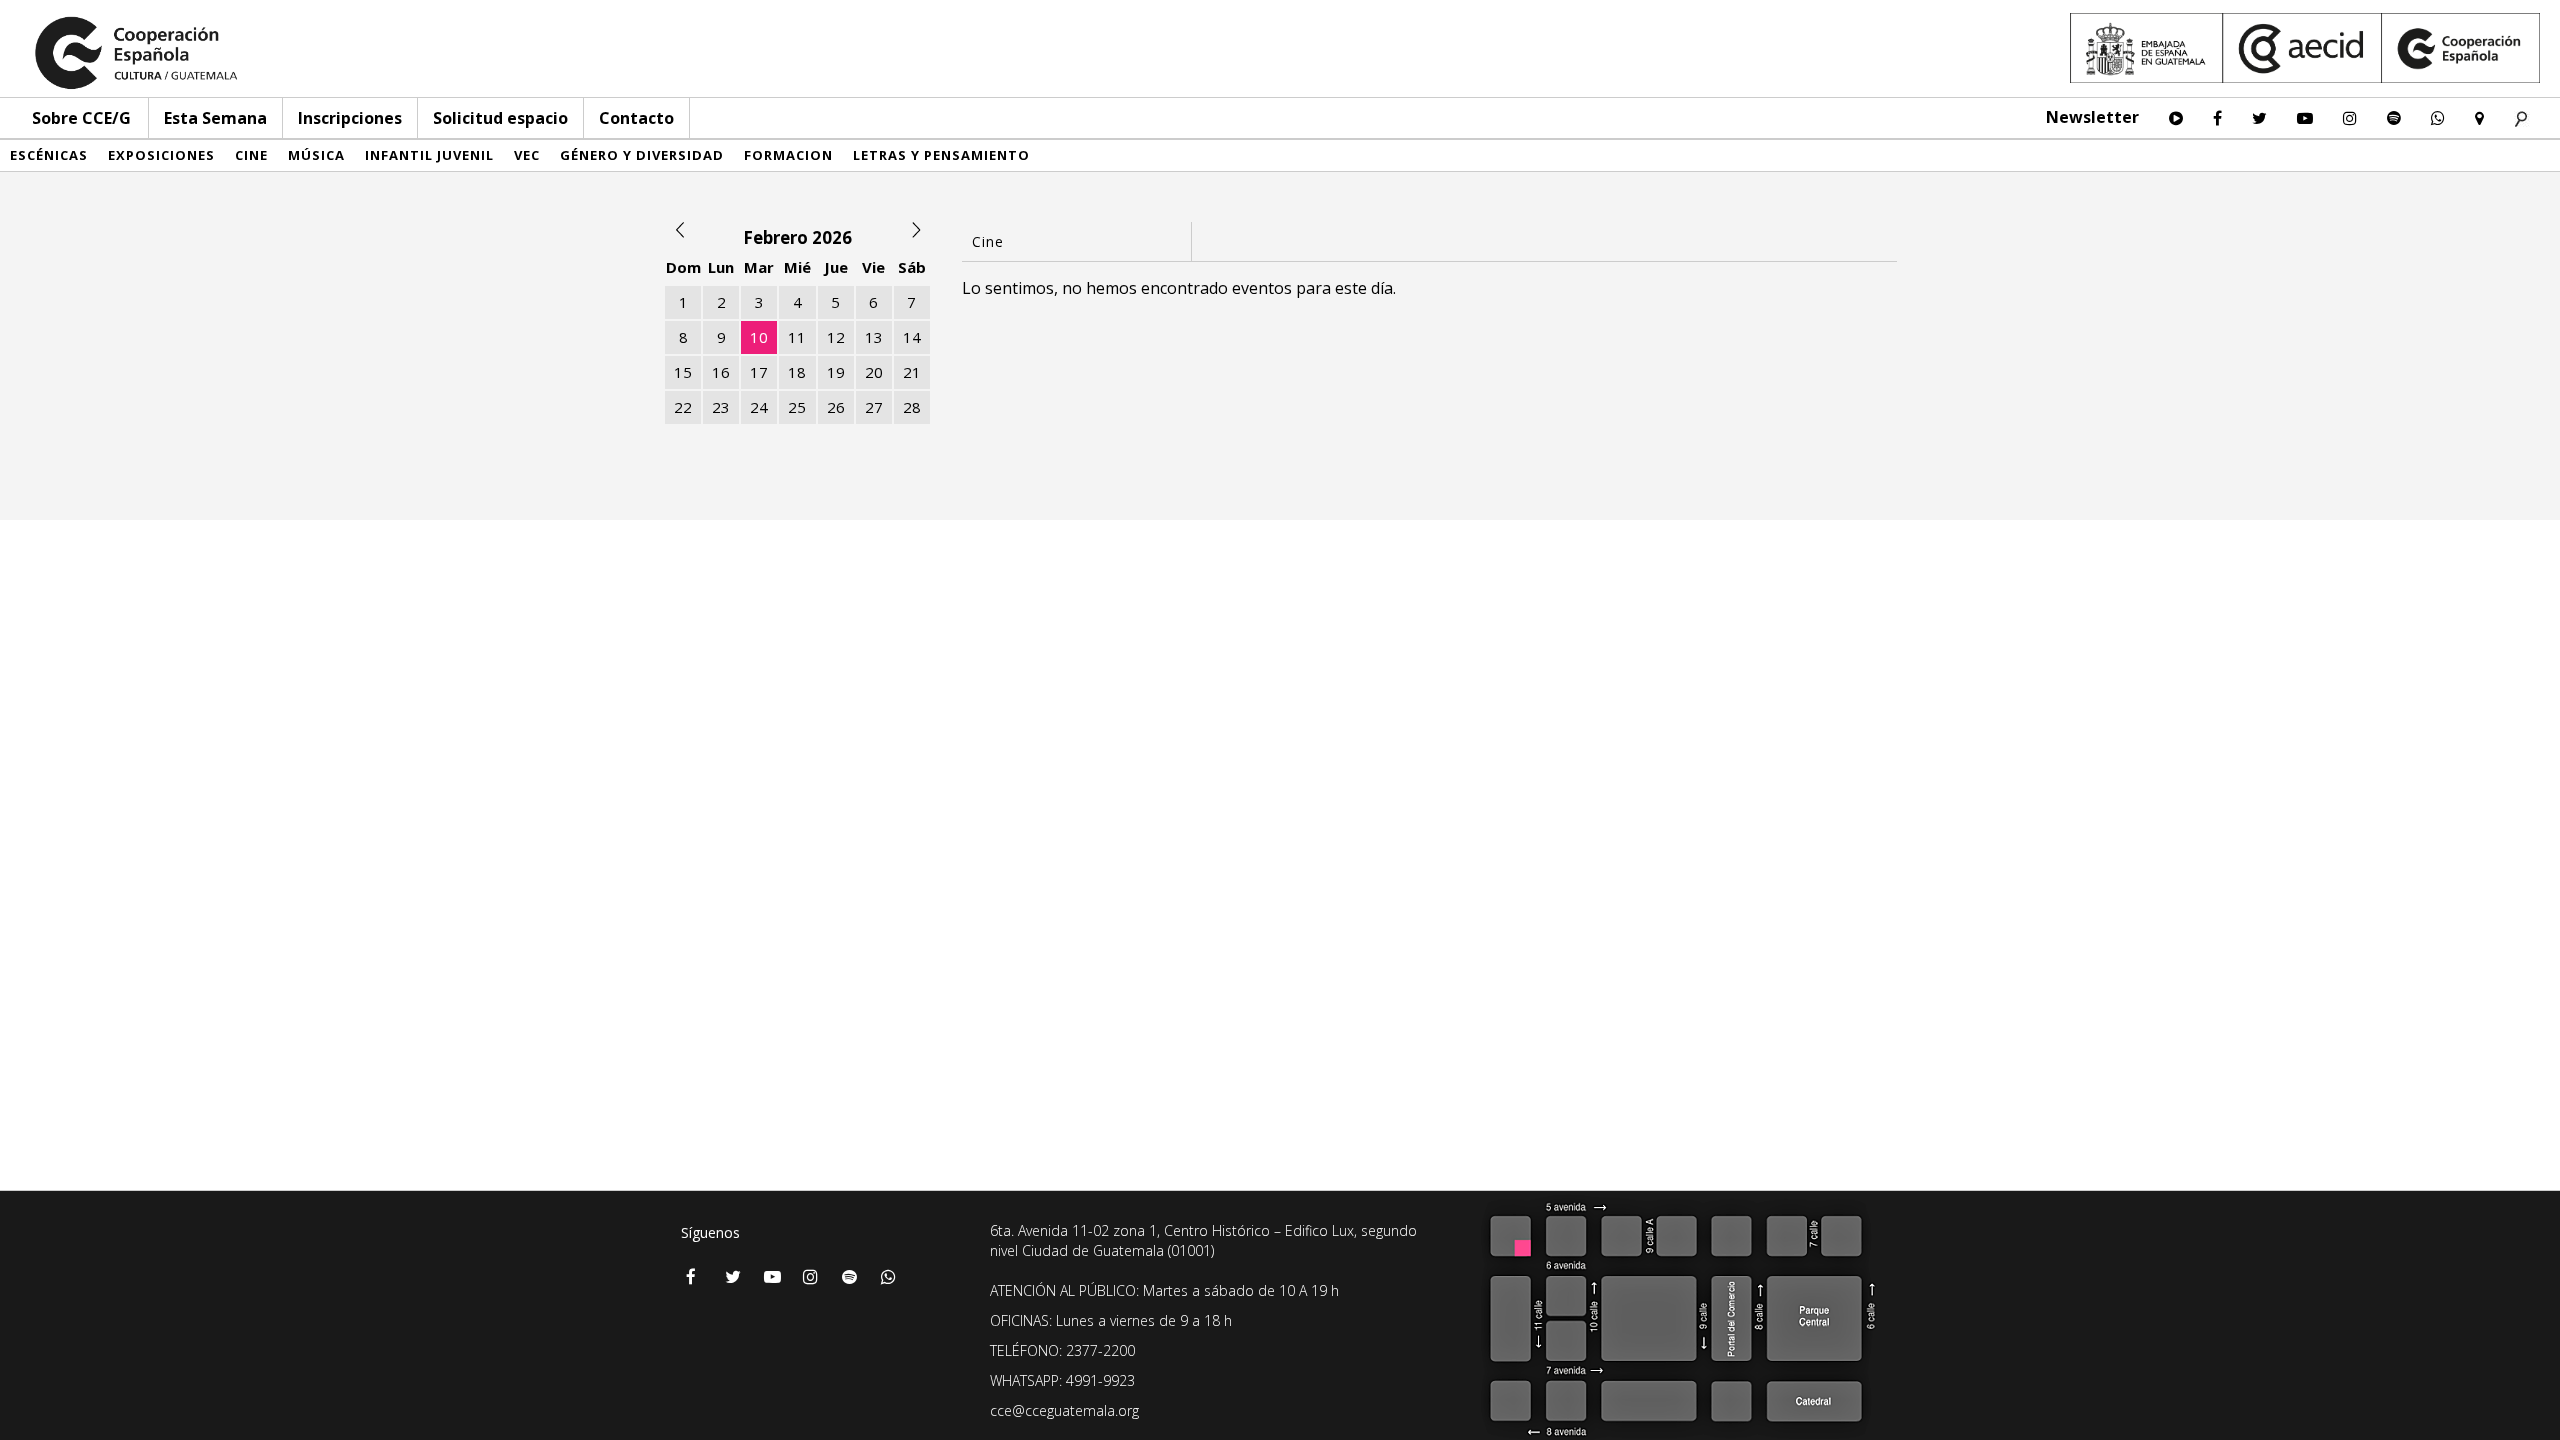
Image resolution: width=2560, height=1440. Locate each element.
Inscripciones (350, 118)
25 (797, 407)
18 (797, 372)
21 (912, 372)
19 (836, 372)
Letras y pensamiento (941, 155)
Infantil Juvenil (429, 155)
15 (683, 372)
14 (912, 337)
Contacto (636, 118)
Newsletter (2092, 117)
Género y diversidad (642, 155)
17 (759, 372)
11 (797, 337)
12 (836, 337)
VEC (527, 155)
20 (874, 372)
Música (316, 155)
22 (683, 407)
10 (759, 337)
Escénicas (49, 155)
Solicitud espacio (500, 118)
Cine (251, 155)
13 (874, 337)
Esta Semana (215, 118)
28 (912, 407)
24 (759, 407)
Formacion (788, 155)
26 (836, 407)
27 (874, 407)
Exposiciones (161, 155)
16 (721, 372)
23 (721, 407)
